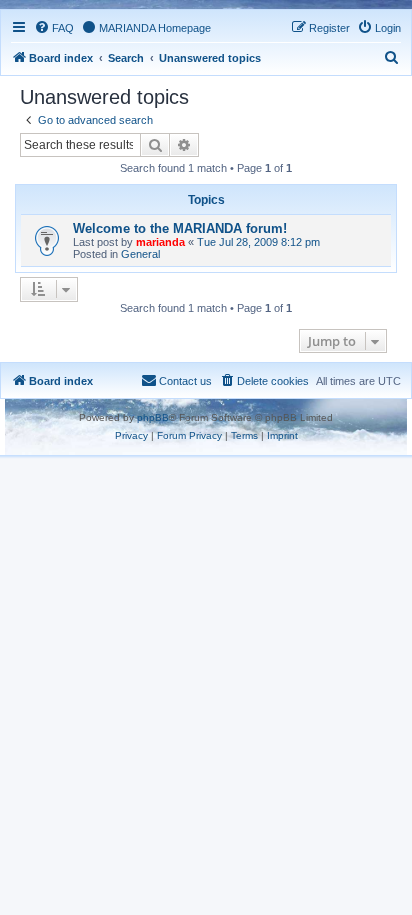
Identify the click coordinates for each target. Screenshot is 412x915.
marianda (160, 242)
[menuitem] (54, 28)
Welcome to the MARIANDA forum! (180, 228)
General (140, 254)
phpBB (153, 417)
